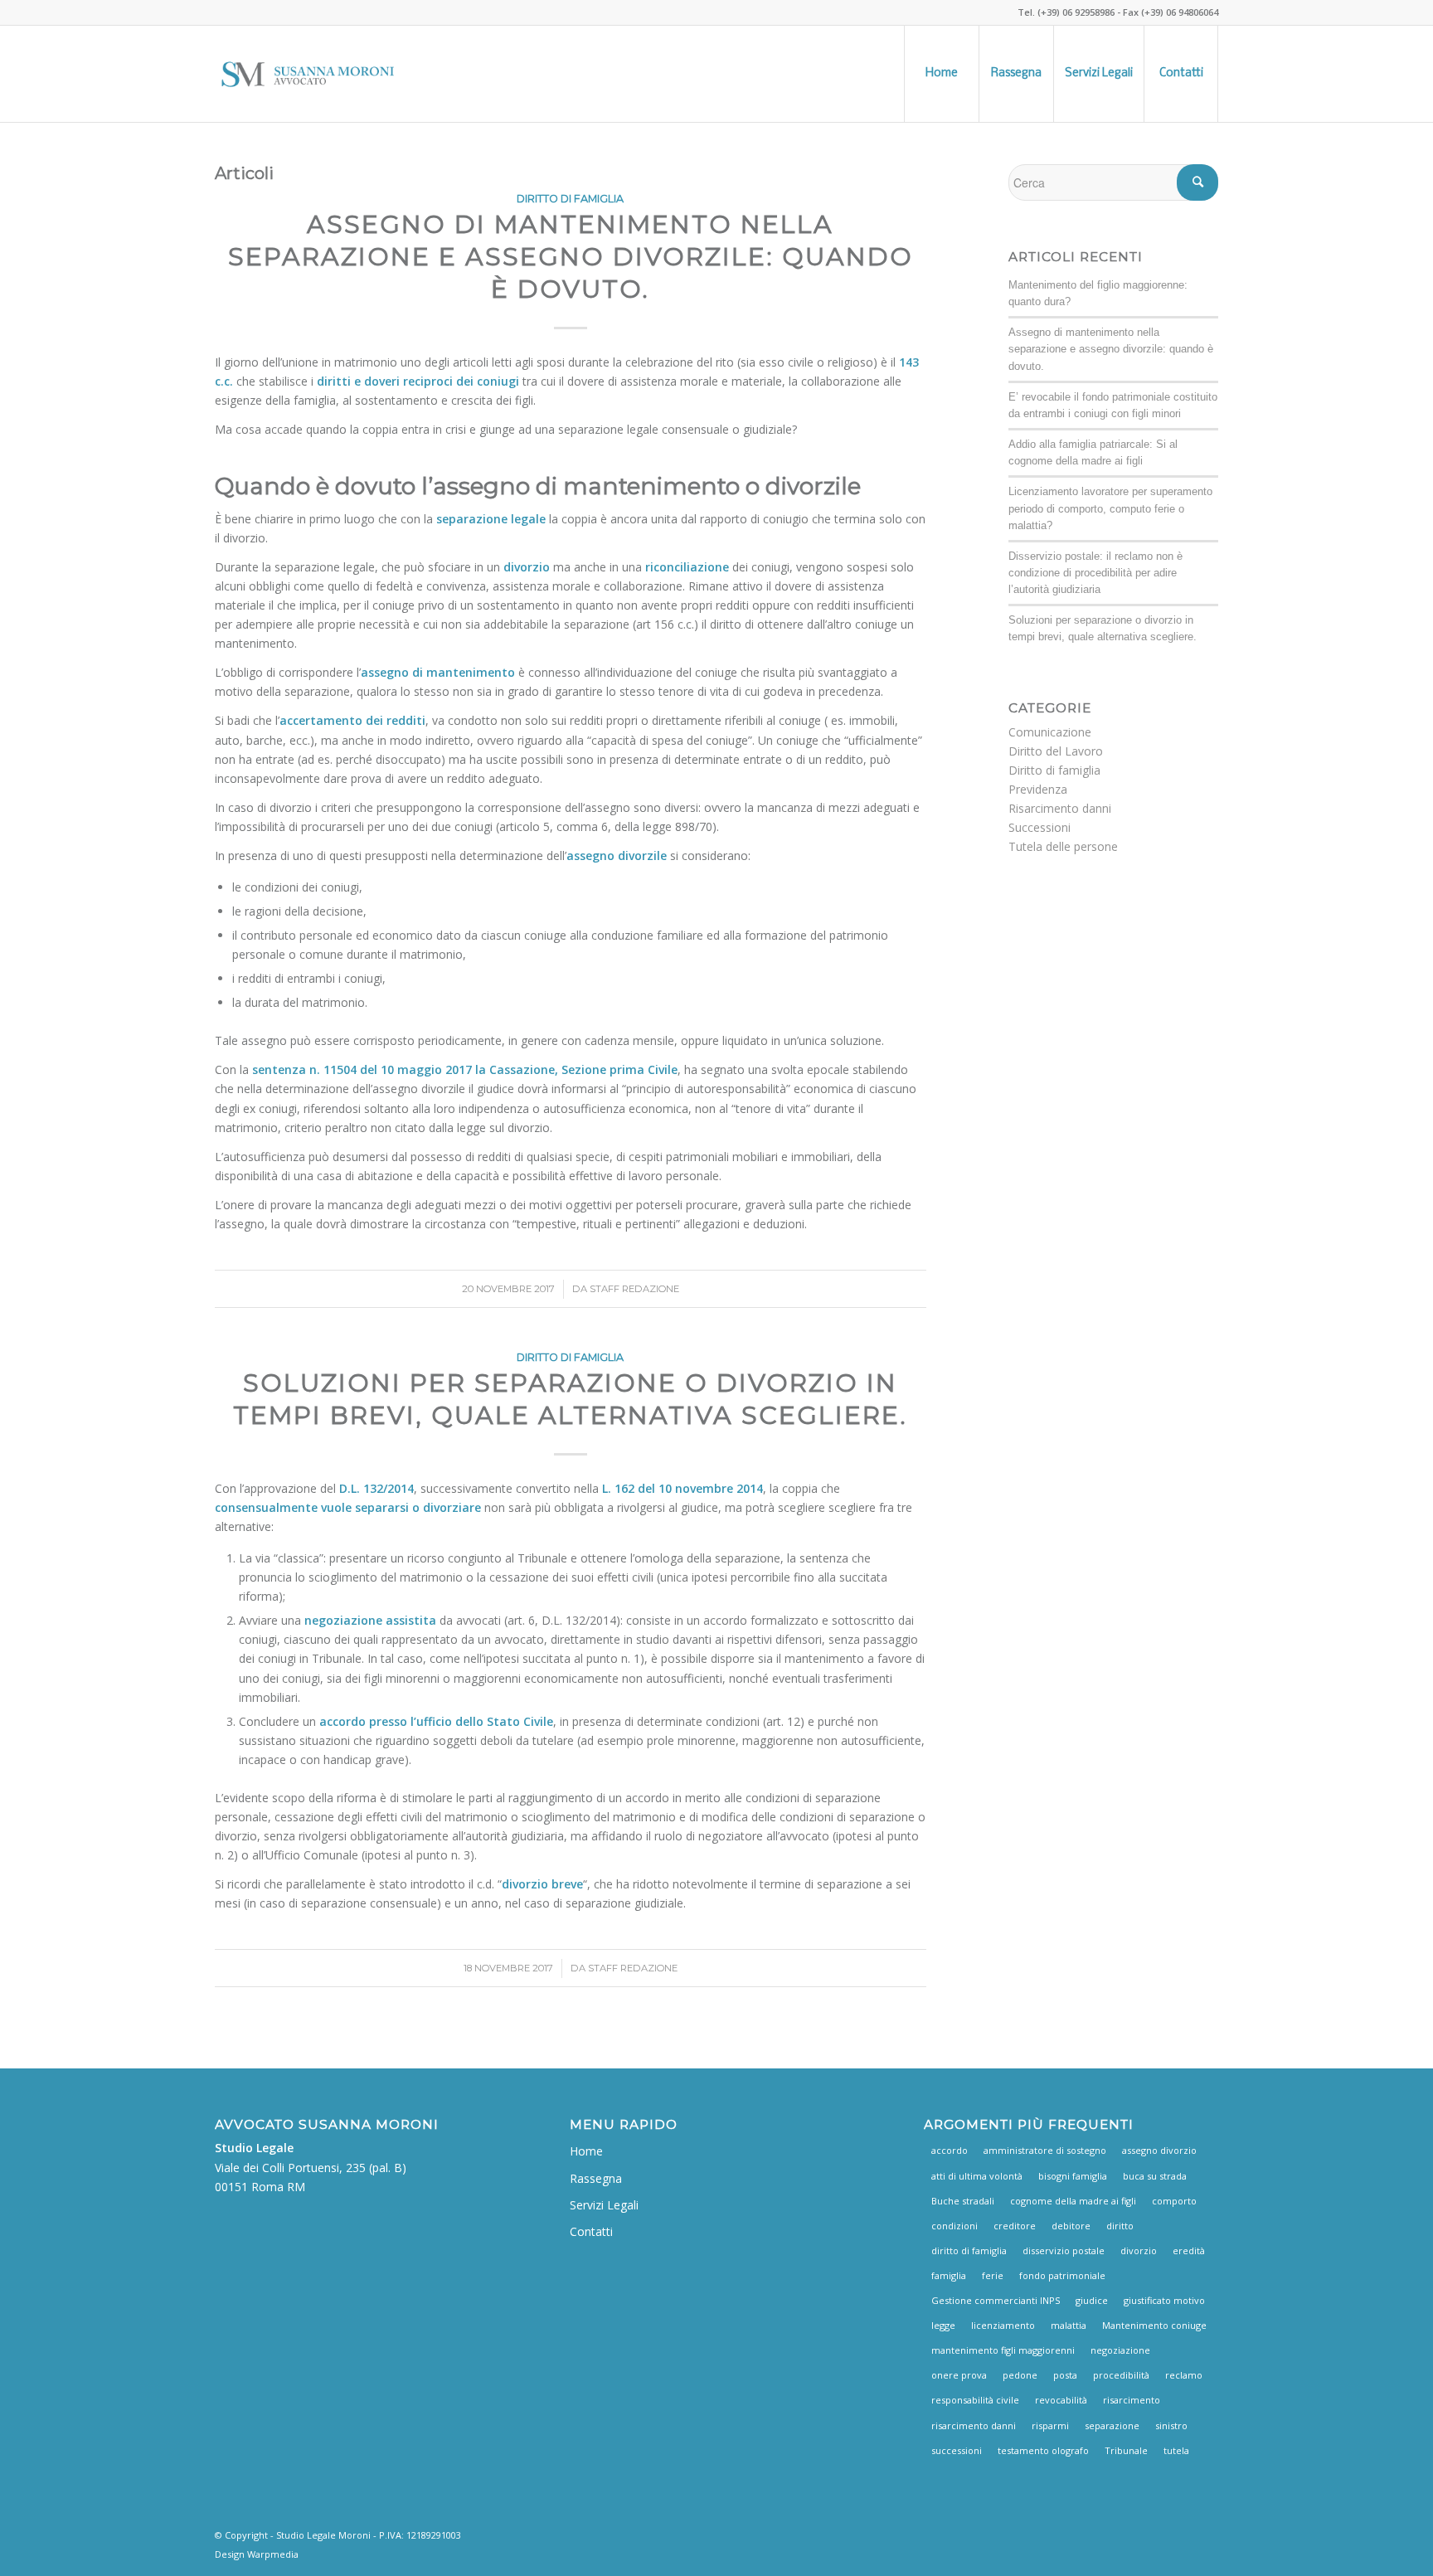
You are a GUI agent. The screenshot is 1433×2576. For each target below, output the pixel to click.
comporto (1174, 2201)
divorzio (1139, 2250)
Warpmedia (273, 2554)
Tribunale (1126, 2450)
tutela (1176, 2450)
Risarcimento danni (1060, 808)
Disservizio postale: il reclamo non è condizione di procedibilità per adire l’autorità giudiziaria (1095, 573)
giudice (1092, 2300)
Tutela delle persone (1063, 846)
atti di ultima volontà (977, 2176)
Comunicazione (1050, 732)
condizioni (955, 2226)
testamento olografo (1043, 2450)
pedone (1020, 2375)
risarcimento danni (974, 2425)
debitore (1071, 2226)
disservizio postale (1064, 2250)
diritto (1120, 2226)
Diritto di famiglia (570, 199)
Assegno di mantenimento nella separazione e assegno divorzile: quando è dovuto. (571, 257)
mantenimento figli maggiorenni (1003, 2350)
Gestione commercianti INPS (996, 2300)
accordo (950, 2150)
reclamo (1184, 2375)
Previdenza (1038, 789)
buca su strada (1155, 2176)
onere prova (959, 2375)
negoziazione (1120, 2350)
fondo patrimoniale (1062, 2275)
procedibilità (1121, 2375)
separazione (1112, 2425)
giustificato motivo (1164, 2300)
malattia (1069, 2325)
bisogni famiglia (1073, 2176)
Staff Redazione (634, 1289)
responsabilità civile (975, 2400)
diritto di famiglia (969, 2250)
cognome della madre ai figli (1073, 2201)
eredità (1189, 2250)
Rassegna (596, 2178)
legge (943, 2325)
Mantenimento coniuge (1154, 2325)
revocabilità (1061, 2400)
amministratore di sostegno (1045, 2150)
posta (1065, 2375)
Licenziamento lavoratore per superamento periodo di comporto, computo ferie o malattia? (1110, 508)
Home (586, 2151)
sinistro (1171, 2425)
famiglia (949, 2275)
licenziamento (1003, 2325)
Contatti (591, 2231)
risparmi (1050, 2425)
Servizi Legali (604, 2205)
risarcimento (1132, 2400)
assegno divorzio (1159, 2150)
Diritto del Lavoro (1056, 751)
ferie (993, 2275)
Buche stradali (963, 2201)
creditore (1015, 2226)
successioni (957, 2450)
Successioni (1040, 827)
